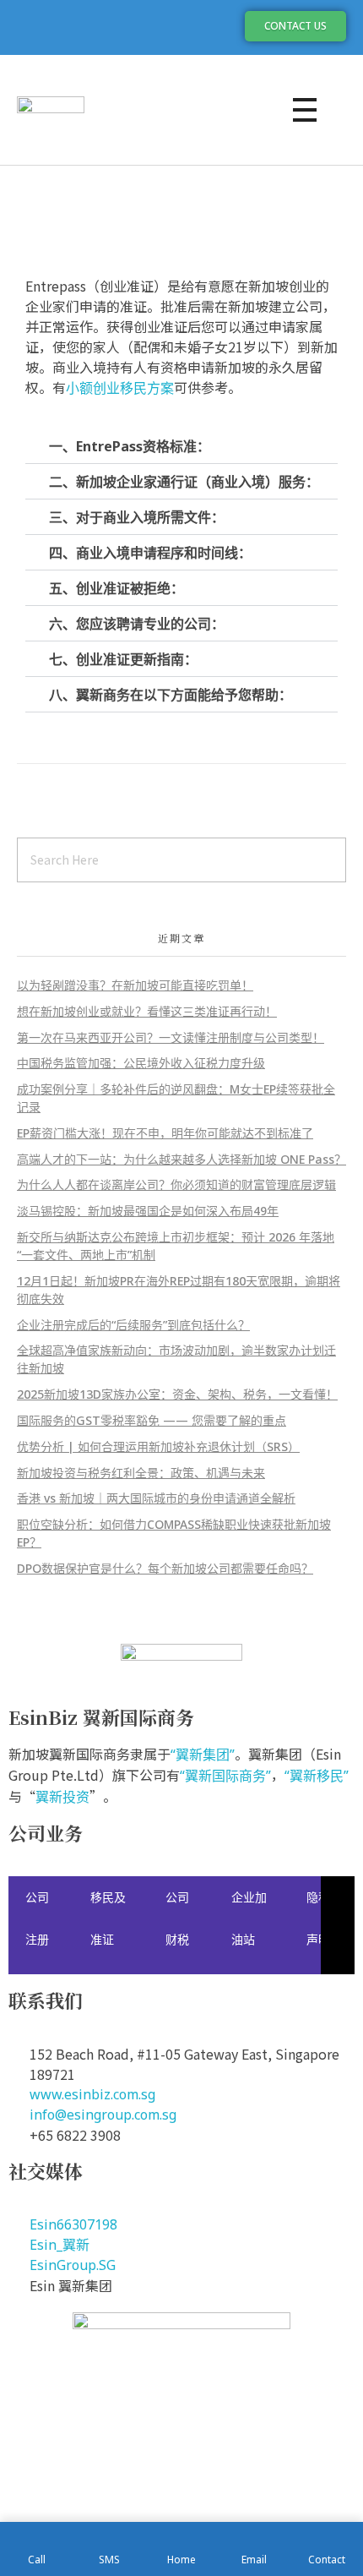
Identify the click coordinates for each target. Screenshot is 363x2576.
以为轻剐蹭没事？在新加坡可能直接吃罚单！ (135, 985)
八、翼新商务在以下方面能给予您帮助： (171, 695)
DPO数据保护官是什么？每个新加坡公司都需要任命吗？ (165, 1568)
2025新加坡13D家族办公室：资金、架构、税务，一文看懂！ (177, 1394)
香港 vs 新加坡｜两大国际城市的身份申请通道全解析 (156, 1498)
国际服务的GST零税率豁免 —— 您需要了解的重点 (152, 1420)
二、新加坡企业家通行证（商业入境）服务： (184, 482)
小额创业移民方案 (120, 388)
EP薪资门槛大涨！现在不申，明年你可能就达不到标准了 (165, 1133)
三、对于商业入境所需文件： (137, 517)
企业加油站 (249, 1918)
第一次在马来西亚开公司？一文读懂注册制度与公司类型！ (171, 1037)
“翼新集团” (203, 1755)
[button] (181, 446)
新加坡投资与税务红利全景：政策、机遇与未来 (141, 1473)
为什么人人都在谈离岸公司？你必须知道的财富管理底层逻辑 (176, 1184)
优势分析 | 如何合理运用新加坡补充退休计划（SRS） (158, 1446)
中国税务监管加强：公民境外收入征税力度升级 (141, 1063)
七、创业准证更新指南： (123, 659)
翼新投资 (62, 1797)
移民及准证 (108, 1918)
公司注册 (37, 1918)
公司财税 (177, 1918)
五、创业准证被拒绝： (116, 588)
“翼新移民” (317, 1776)
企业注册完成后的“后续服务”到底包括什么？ (133, 1325)
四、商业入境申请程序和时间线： (150, 553)
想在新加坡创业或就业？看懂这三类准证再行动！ (147, 1011)
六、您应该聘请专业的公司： (137, 624)
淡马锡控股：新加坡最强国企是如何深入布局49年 (148, 1211)
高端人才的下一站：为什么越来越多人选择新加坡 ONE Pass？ (181, 1159)
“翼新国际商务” (225, 1776)
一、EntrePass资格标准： (130, 446)
